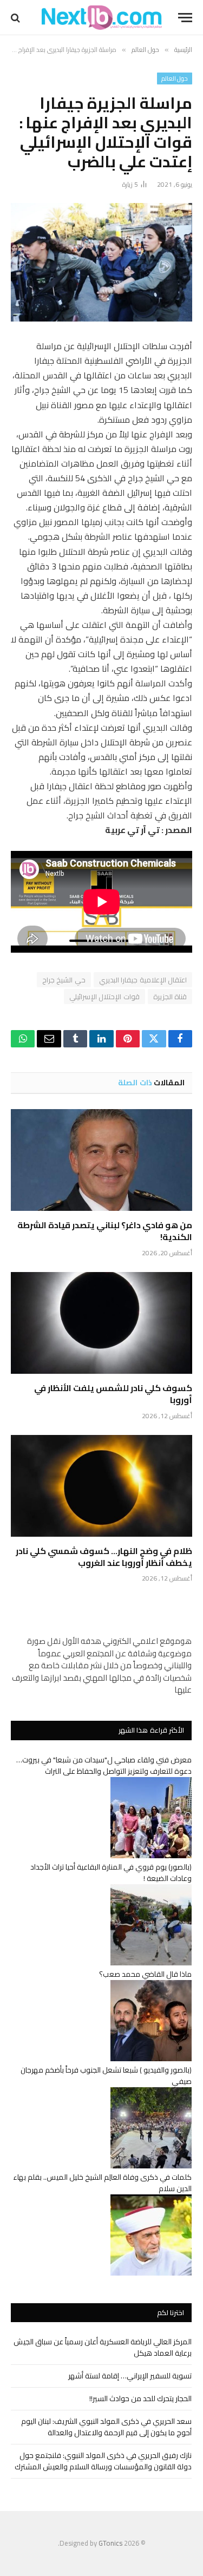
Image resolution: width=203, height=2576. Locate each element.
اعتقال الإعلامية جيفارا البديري (143, 980)
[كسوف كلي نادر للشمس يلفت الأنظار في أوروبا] (101, 1323)
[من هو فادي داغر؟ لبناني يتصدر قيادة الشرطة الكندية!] (101, 1160)
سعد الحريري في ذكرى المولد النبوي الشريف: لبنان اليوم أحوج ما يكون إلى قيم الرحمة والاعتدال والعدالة (106, 2427)
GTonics (110, 2543)
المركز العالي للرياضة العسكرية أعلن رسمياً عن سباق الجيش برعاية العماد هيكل (103, 2347)
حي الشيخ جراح (64, 980)
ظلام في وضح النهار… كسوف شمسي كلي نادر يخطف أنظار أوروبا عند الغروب (104, 1557)
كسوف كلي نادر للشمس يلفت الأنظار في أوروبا (113, 1394)
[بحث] (17, 18)
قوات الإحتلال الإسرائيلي (104, 997)
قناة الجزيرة (170, 997)
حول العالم (175, 78)
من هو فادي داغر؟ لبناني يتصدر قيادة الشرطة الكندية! (105, 1231)
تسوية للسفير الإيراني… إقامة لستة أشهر (130, 2376)
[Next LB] (102, 18)
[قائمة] (185, 18)
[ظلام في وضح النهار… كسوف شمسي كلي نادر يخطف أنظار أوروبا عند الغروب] (101, 1486)
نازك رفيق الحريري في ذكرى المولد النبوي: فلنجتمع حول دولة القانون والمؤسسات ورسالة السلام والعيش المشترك (103, 2461)
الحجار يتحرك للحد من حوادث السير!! (140, 2398)
